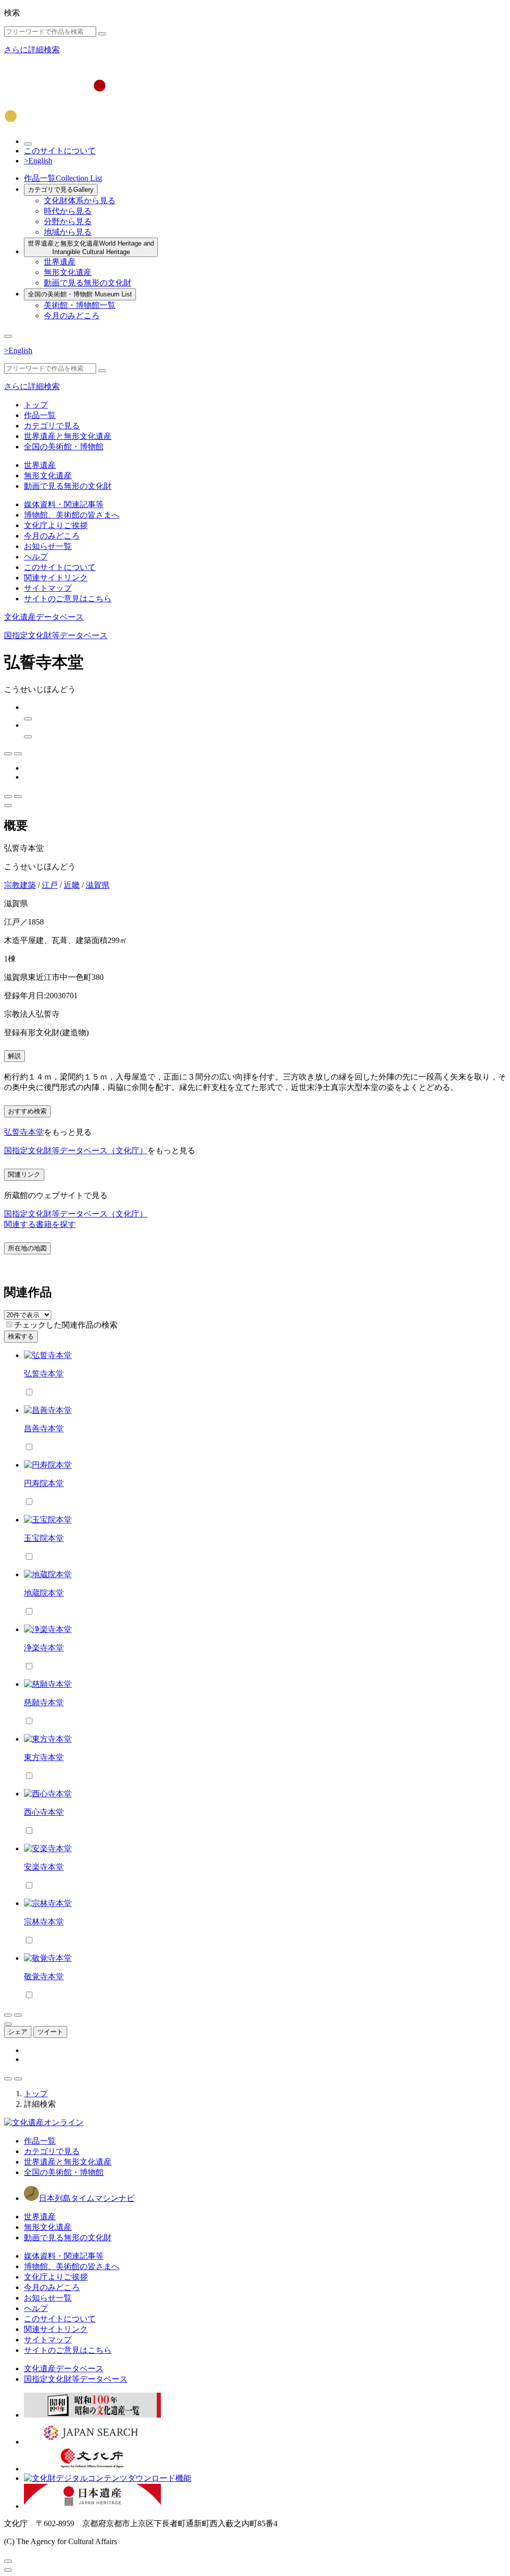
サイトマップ (48, 588)
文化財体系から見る (80, 201)
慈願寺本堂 (44, 1702)
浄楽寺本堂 (44, 1648)
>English (38, 161)
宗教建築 (20, 885)
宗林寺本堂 (44, 1922)
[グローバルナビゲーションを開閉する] (8, 336)
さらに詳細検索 (32, 50)
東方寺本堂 (44, 1757)
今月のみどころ (72, 316)
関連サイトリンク (56, 578)
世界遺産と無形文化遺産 (91, 248)
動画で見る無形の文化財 (88, 283)
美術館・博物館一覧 (80, 305)
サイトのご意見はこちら (68, 599)
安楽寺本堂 (44, 1867)
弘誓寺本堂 (24, 1132)
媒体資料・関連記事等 (64, 504)
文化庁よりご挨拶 (56, 525)
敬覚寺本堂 (44, 1976)
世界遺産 (60, 262)
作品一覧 (63, 178)
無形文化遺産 (68, 272)
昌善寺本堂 (44, 1428)
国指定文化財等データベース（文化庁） (76, 1151)
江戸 (50, 885)
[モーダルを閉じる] (8, 2561)
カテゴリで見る (61, 190)
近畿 (72, 885)
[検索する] (102, 34)
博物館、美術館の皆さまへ (72, 515)
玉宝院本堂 (44, 1538)
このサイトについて (60, 151)
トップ (36, 405)
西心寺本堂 (44, 1812)
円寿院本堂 (44, 1483)
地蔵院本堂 (44, 1593)
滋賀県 (98, 885)
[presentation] (9, 1324)
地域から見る (68, 232)
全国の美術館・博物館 (80, 294)
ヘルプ (36, 557)
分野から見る (68, 221)
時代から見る (68, 211)
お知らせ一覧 (48, 546)
